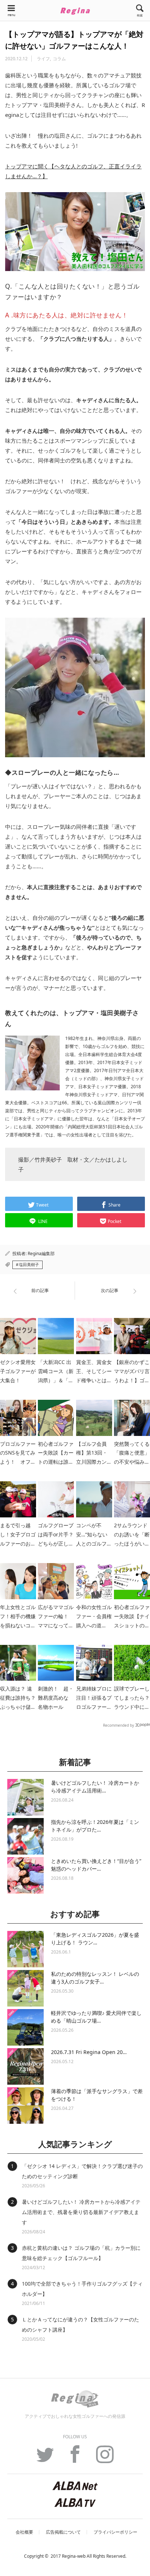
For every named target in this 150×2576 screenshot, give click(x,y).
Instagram (105, 2458)
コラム (59, 59)
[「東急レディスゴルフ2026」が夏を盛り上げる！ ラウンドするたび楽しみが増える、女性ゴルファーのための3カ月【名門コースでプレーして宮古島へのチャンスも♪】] (25, 1949)
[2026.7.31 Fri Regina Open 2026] (25, 2066)
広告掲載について (63, 2532)
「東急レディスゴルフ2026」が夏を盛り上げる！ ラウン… (95, 1939)
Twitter (45, 2458)
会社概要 (24, 2532)
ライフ (43, 59)
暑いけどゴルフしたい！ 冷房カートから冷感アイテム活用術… (95, 1787)
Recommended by (119, 1725)
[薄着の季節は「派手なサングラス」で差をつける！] (25, 2106)
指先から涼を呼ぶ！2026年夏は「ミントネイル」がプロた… (95, 1826)
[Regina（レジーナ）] (75, 11)
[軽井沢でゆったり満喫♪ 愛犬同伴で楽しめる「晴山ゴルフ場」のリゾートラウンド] (25, 2027)
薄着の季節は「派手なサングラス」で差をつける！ (97, 2095)
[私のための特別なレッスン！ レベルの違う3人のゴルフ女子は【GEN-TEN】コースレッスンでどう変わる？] (25, 1988)
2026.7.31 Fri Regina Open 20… (89, 2052)
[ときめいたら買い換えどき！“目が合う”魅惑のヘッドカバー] (25, 1875)
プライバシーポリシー (115, 2532)
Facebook (75, 2458)
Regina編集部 (41, 1253)
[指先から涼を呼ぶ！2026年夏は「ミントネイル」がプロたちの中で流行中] (25, 1836)
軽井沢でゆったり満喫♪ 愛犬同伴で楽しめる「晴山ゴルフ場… (96, 2017)
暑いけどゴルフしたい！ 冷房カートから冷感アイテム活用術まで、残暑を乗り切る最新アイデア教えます (81, 2212)
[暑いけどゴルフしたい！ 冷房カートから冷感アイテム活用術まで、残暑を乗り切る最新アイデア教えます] (25, 1797)
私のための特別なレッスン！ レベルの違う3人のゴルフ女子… (95, 1978)
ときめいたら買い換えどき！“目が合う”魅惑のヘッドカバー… (96, 1865)
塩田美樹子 (29, 1265)
